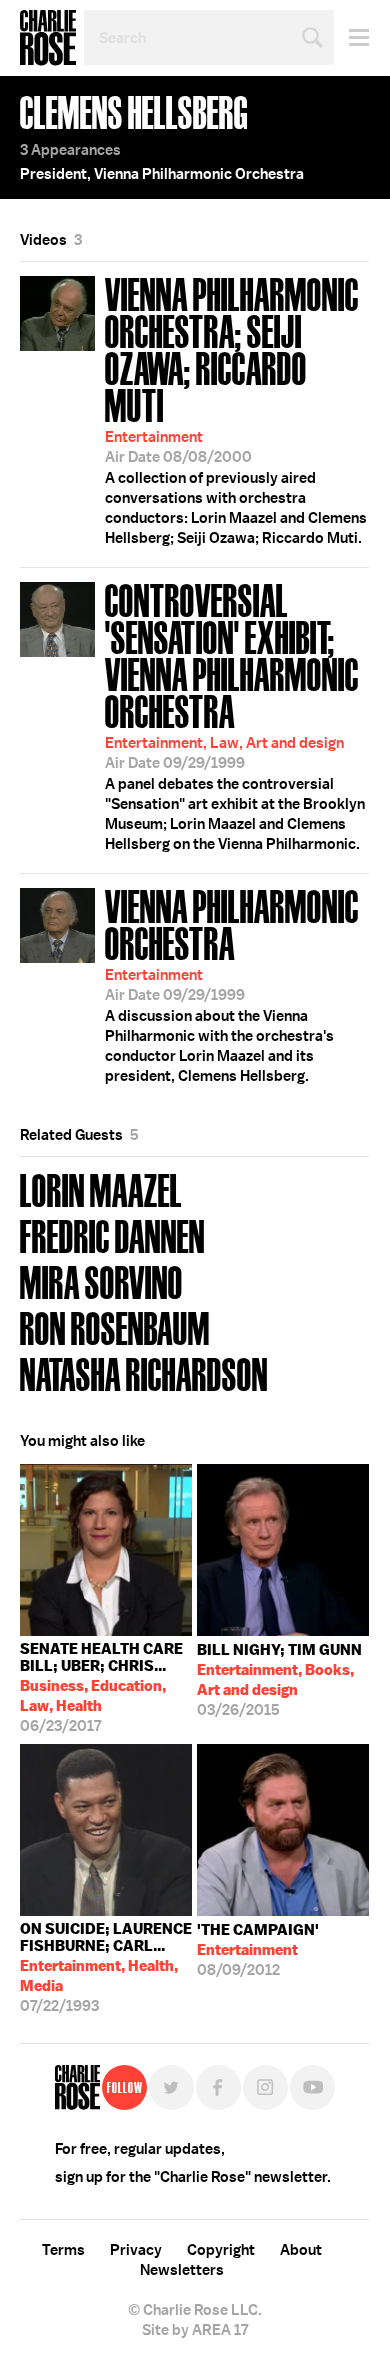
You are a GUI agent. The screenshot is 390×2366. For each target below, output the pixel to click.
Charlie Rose (48, 38)
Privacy (136, 2250)
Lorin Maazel (101, 1188)
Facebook (218, 2087)
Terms (63, 2250)
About (301, 2250)
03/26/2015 (279, 1680)
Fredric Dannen (112, 1234)
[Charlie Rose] (77, 2087)
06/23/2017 (101, 1687)
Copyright (221, 2250)
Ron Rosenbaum (115, 1326)
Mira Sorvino (101, 1280)
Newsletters (182, 2270)
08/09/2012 (258, 1950)
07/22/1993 (106, 1967)
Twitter (171, 2087)
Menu (351, 37)
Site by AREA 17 (195, 2330)
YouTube (312, 2087)
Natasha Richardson (144, 1372)
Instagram (265, 2087)
